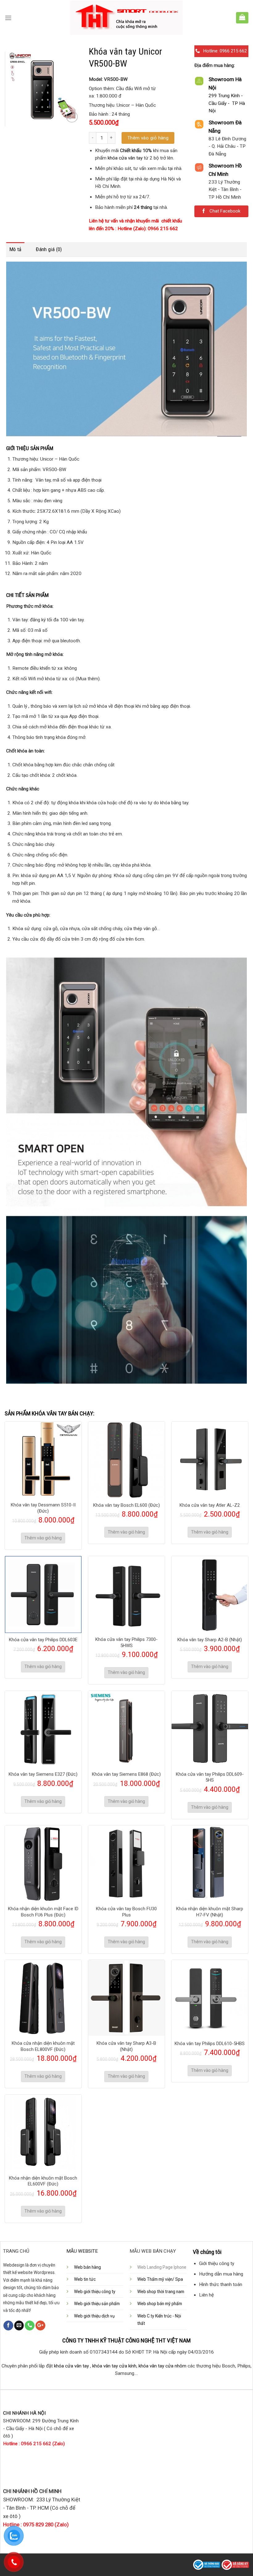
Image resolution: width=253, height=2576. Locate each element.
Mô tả (15, 249)
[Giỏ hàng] (242, 17)
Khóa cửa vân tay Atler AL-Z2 (210, 1505)
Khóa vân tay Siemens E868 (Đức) (126, 1774)
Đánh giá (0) (49, 249)
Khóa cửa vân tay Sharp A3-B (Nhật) (126, 2046)
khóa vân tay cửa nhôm (162, 2366)
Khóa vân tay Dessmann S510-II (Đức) (43, 1508)
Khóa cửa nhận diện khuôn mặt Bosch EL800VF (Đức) (43, 2046)
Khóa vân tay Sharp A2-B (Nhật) (210, 1640)
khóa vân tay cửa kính (114, 2366)
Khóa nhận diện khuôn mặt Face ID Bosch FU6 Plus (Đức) (43, 1912)
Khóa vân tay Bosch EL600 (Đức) (126, 1505)
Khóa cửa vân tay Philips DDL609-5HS (210, 1777)
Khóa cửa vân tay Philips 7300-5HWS (126, 1642)
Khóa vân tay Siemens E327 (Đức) (43, 1774)
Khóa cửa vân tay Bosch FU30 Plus (126, 1912)
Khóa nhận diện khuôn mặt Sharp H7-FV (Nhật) (210, 1912)
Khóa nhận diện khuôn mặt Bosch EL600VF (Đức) (43, 2181)
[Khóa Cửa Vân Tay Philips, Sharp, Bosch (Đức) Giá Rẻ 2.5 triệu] (127, 18)
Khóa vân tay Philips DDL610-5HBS (210, 2044)
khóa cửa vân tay (125, 158)
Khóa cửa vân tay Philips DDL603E (43, 1640)
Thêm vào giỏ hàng (148, 138)
